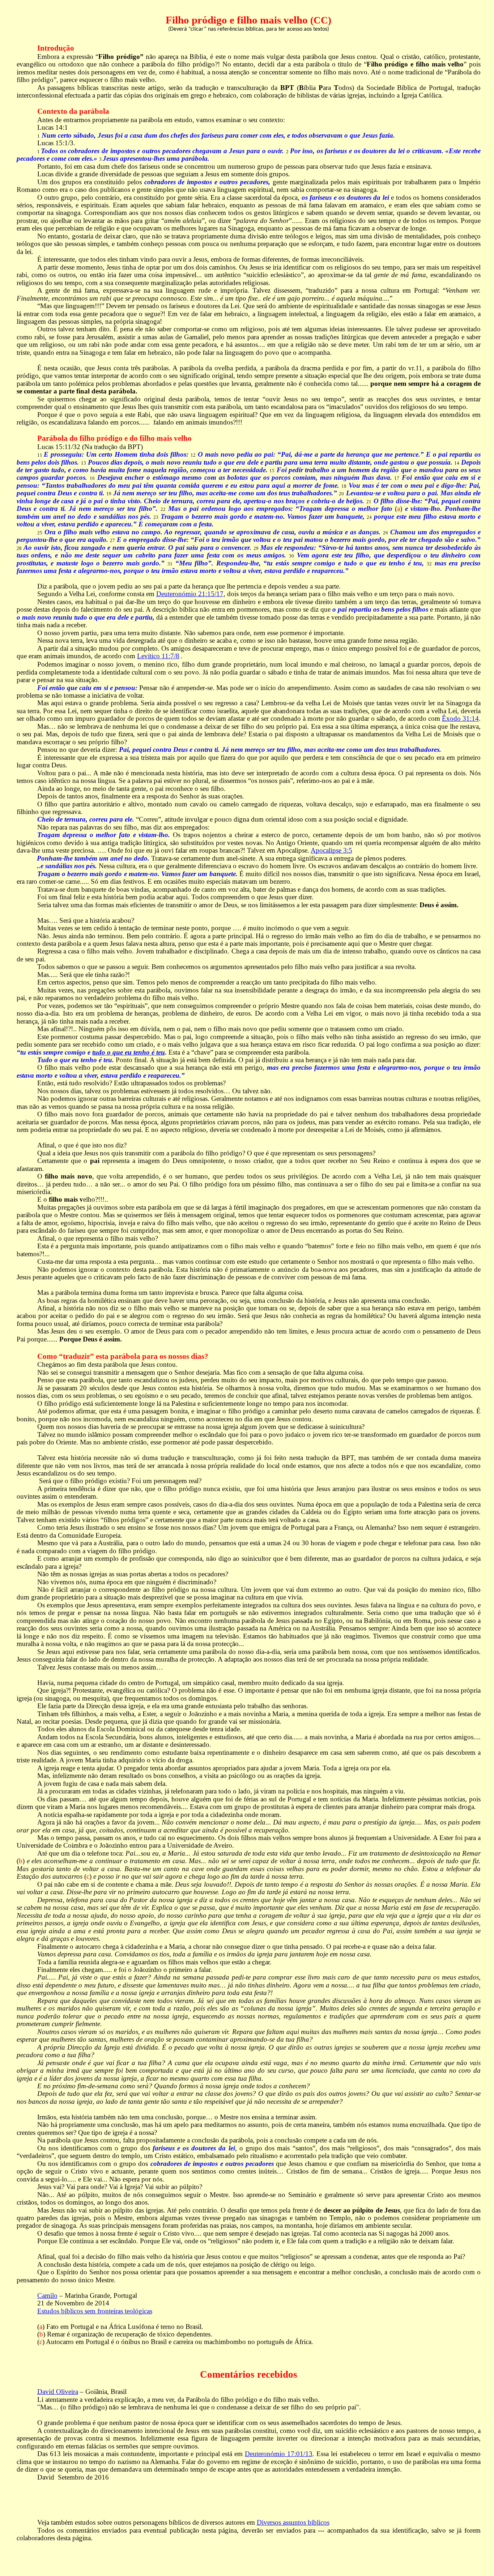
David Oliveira (58, 2392)
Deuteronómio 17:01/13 (279, 2454)
